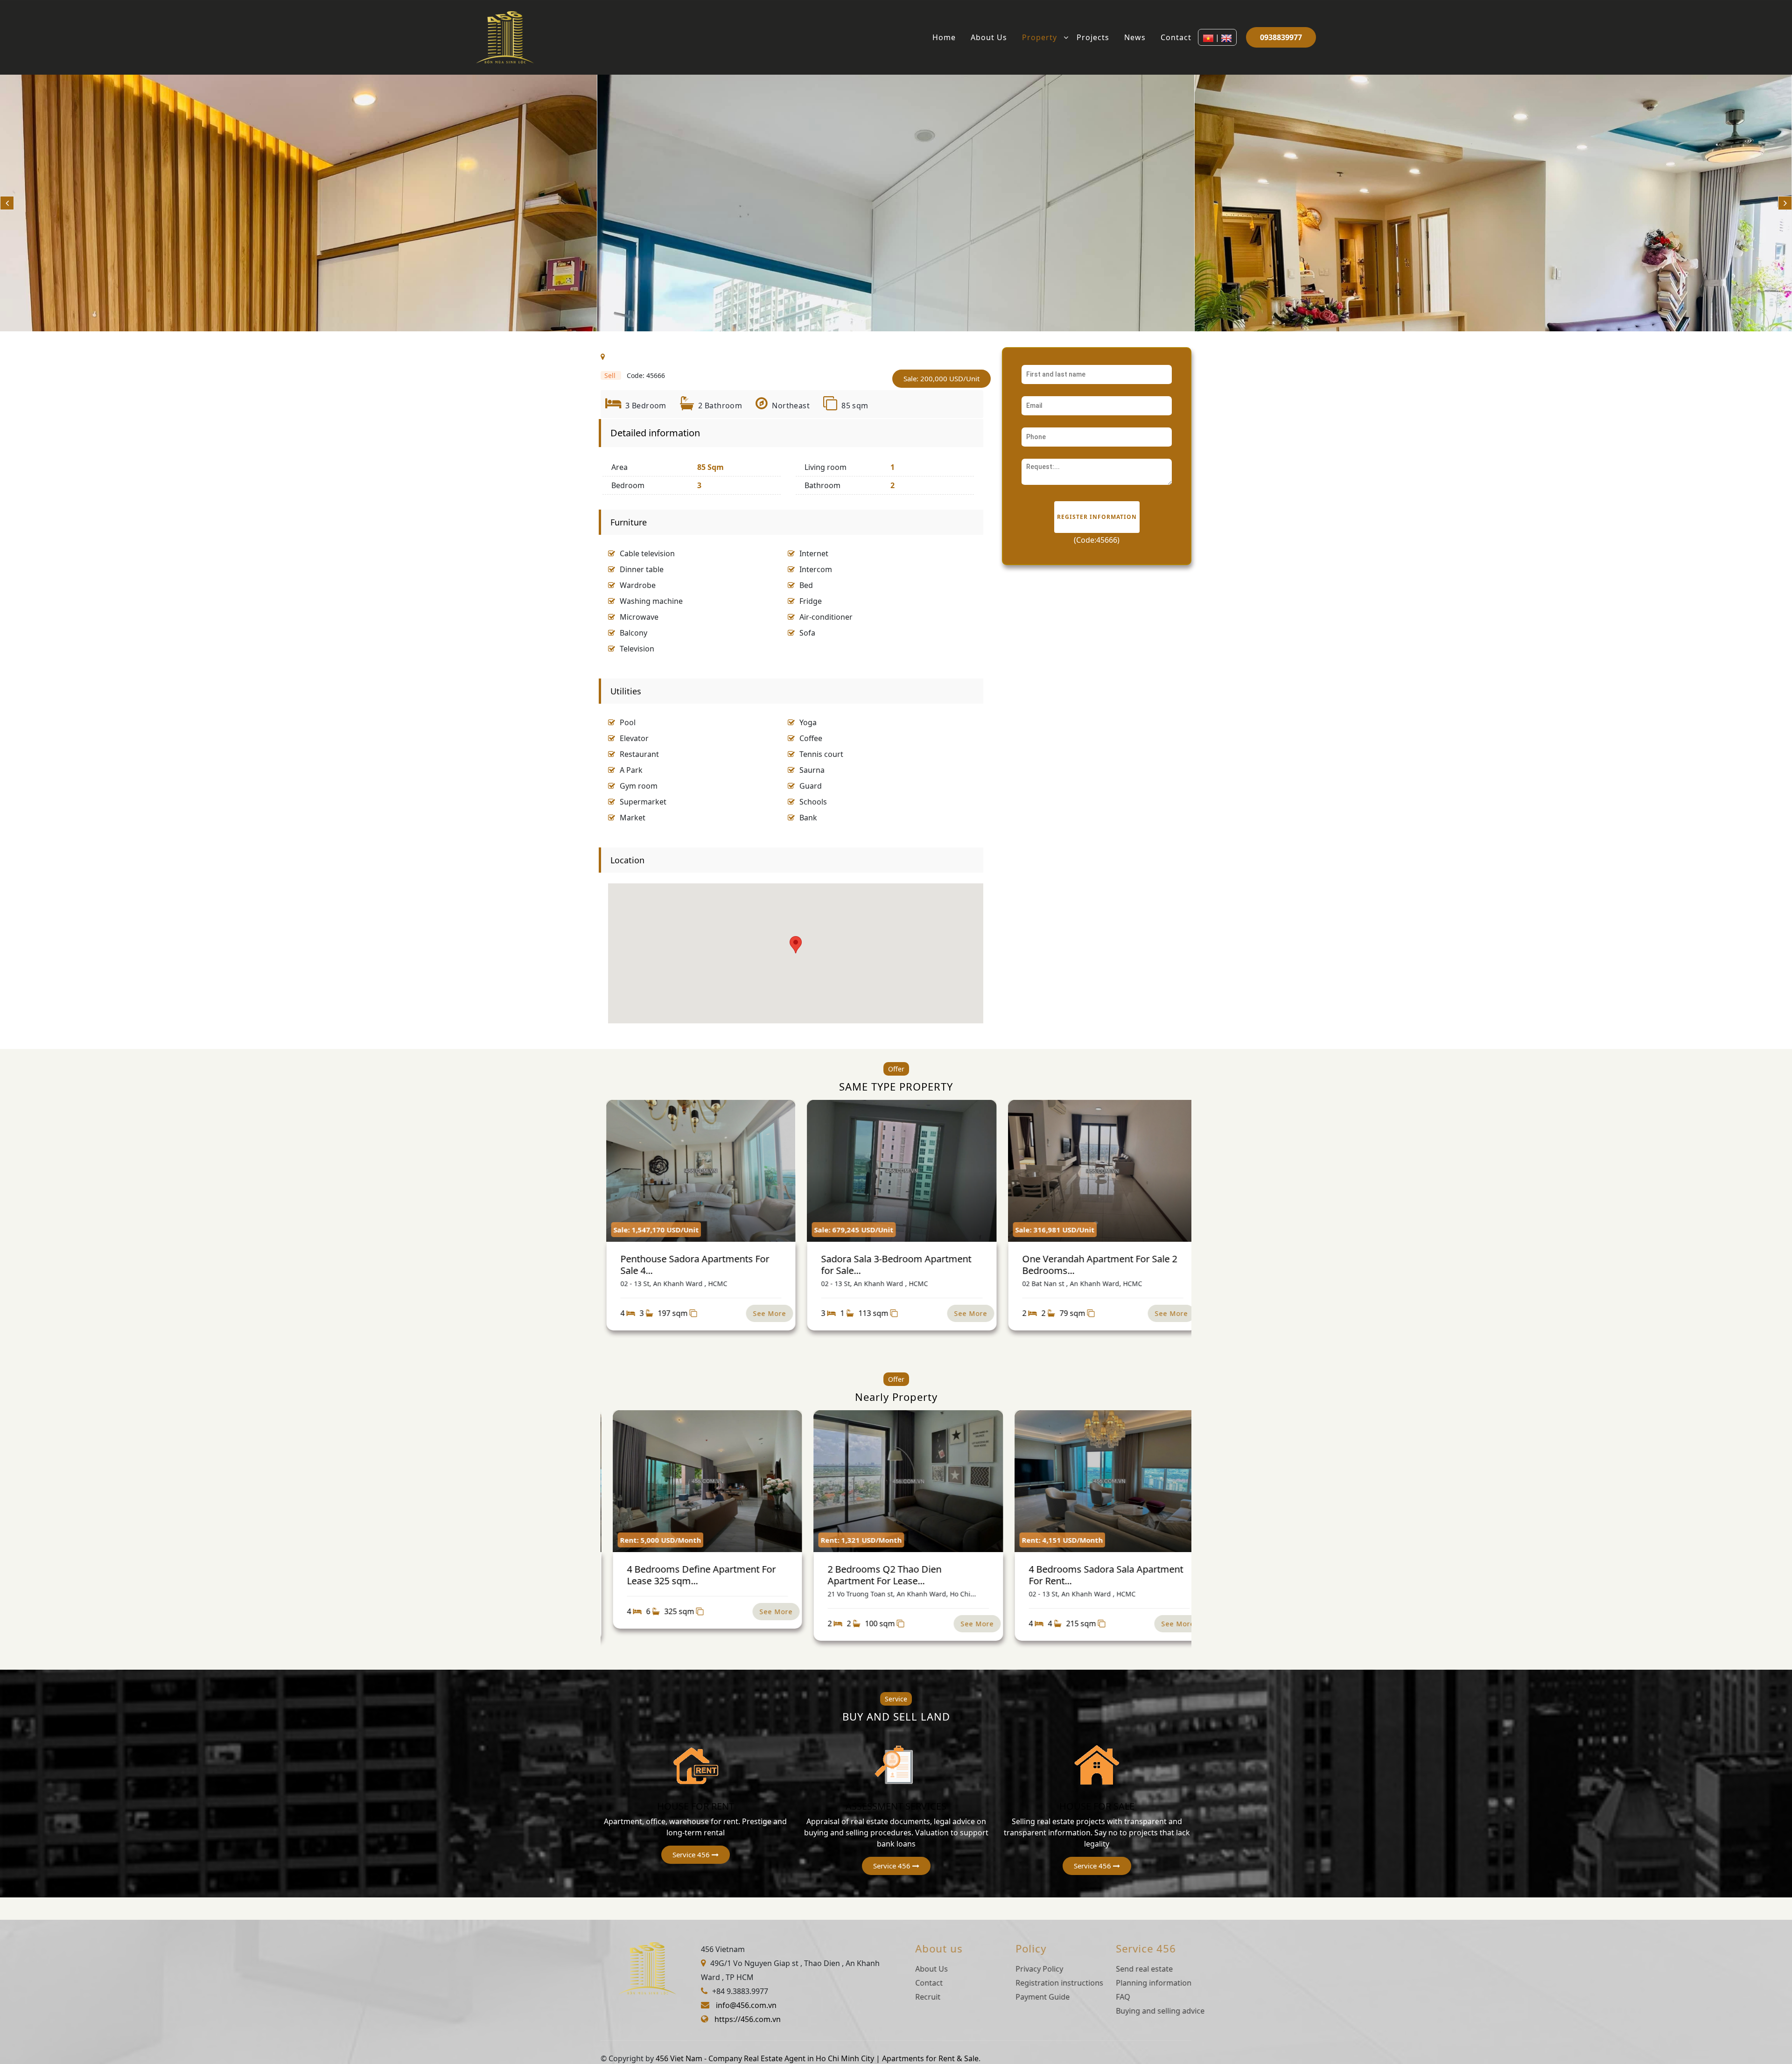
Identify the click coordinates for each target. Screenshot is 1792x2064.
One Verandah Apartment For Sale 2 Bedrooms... (894, 1264)
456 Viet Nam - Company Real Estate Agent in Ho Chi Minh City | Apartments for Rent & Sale (817, 2058)
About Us (989, 37)
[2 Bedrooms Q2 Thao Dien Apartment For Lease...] (703, 1481)
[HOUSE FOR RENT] (695, 1764)
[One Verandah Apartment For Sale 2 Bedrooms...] (897, 1171)
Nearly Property (896, 1397)
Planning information (1140, 1983)
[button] (696, 1855)
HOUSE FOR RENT (696, 1806)
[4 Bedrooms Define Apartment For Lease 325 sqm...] (1105, 1481)
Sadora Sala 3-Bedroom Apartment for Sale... (691, 1264)
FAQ (1109, 1997)
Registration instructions (1046, 1983)
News (1135, 37)
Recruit (914, 1997)
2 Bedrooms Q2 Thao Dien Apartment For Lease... (679, 1575)
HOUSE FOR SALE (1097, 1806)
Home (944, 37)
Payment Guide (1029, 1997)
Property (1039, 37)
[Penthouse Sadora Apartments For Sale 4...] (1098, 1171)
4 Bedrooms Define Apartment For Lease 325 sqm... (1099, 1575)
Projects (1093, 37)
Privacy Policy (1026, 1969)
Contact (1176, 37)
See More (765, 1313)
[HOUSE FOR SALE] (1097, 1764)
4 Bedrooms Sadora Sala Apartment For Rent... (901, 1575)
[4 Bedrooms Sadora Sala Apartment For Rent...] (904, 1481)
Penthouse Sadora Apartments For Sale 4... (1092, 1264)
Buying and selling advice (1147, 2011)
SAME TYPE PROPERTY (896, 1086)
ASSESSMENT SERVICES (896, 1806)
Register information (1097, 517)
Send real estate (1131, 1969)
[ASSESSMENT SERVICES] (896, 1764)
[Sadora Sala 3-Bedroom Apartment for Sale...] (696, 1171)
